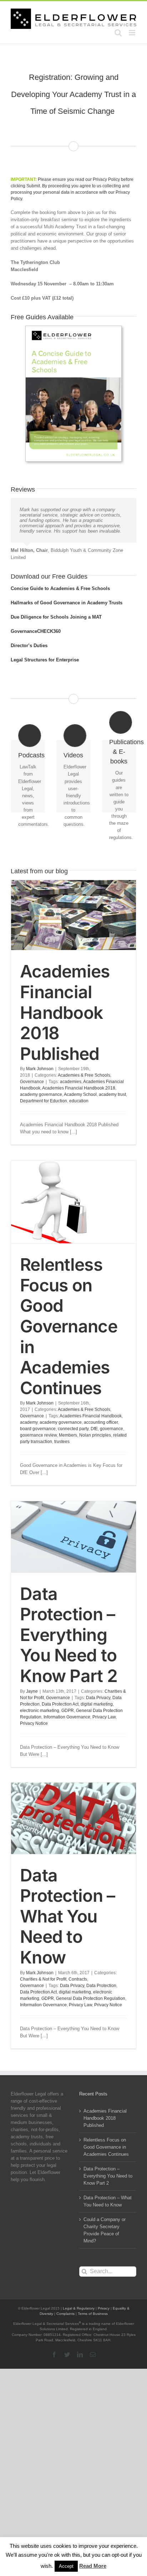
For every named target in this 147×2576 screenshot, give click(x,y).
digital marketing (97, 1704)
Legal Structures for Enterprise (45, 660)
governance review (38, 1435)
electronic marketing (40, 1711)
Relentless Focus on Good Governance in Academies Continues (69, 1326)
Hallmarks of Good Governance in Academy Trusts (67, 603)
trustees (62, 1442)
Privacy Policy (106, 179)
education (79, 1101)
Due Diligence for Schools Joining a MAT (56, 617)
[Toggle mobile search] (118, 33)
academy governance (41, 1094)
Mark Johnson (40, 1069)
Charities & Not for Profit (43, 1979)
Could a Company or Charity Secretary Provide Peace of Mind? (105, 2230)
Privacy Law (104, 1717)
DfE (94, 1429)
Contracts (78, 1979)
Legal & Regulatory (79, 2308)
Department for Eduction (44, 1101)
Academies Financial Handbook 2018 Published (65, 1012)
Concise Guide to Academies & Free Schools (60, 588)
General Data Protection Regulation (91, 1998)
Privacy (104, 2308)
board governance (38, 1429)
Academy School (80, 1094)
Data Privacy (98, 1698)
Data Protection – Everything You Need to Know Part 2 (69, 1635)
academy (29, 1422)
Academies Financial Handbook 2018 (79, 1088)
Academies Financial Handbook (91, 1416)
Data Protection (101, 1986)
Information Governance (67, 1717)
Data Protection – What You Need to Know (67, 1916)
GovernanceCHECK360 (36, 631)
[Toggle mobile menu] (133, 33)
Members (68, 1435)
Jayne (32, 1691)
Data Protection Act (60, 1704)
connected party (73, 1429)
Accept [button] (66, 2566)
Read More (93, 2566)
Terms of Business (93, 2314)
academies (71, 1082)
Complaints (65, 2314)
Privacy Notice (34, 1723)
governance (111, 1429)
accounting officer (101, 1422)
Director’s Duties (29, 646)
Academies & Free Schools (84, 1075)
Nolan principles (95, 1435)
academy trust (112, 1094)
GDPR (68, 1711)
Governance (32, 1082)
